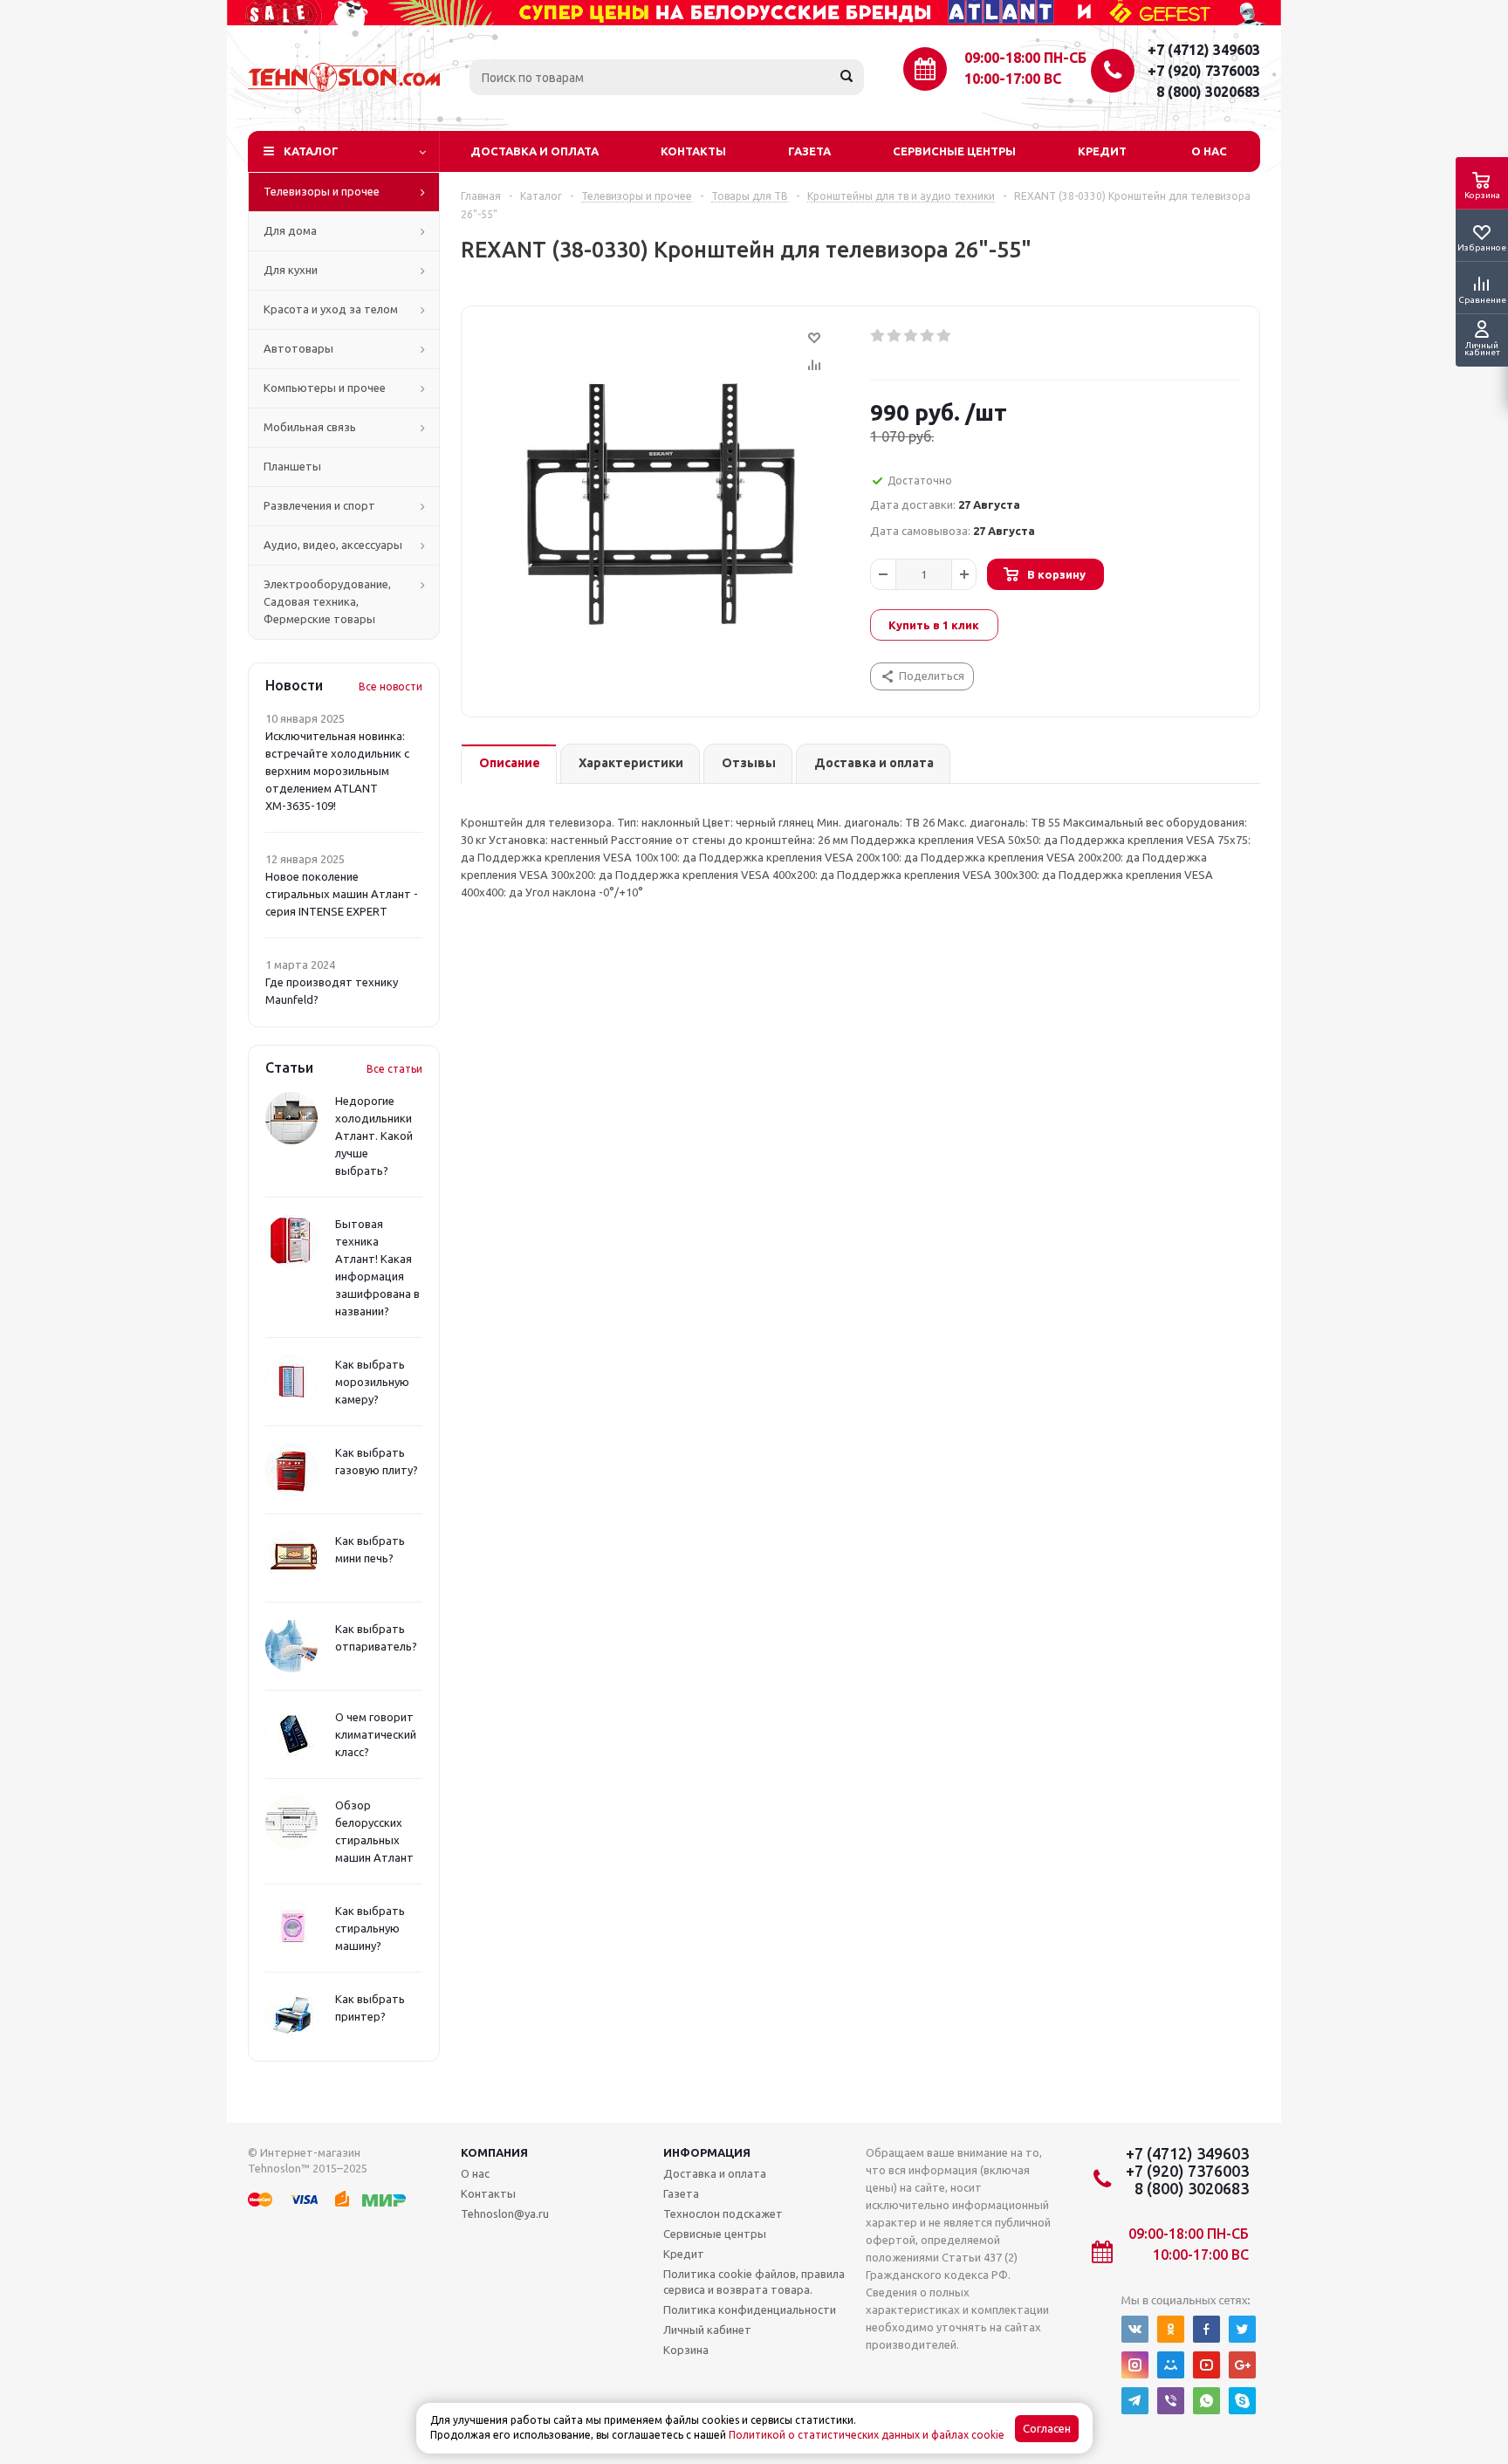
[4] (928, 336)
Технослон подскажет (723, 2213)
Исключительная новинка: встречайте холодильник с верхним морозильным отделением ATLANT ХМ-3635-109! (337, 771)
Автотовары (298, 348)
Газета (809, 151)
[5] (945, 336)
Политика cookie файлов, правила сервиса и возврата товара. (754, 2282)
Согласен (1047, 2429)
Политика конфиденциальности (750, 2310)
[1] (878, 336)
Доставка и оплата (535, 151)
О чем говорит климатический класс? (376, 1734)
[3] (912, 336)
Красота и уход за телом (331, 309)
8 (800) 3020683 (1208, 92)
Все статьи (394, 1069)
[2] (895, 336)
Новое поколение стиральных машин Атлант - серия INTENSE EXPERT (342, 894)
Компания (494, 2152)
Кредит (1102, 151)
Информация (707, 2152)
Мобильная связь (310, 427)
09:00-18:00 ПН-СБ (1025, 58)
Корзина (686, 2350)
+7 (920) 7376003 (1204, 71)
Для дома (290, 230)
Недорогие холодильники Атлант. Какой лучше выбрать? (374, 1136)
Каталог (311, 151)
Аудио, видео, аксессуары (333, 545)
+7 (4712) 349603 (1204, 50)
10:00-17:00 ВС (1013, 79)
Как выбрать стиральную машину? (370, 1928)
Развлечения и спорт (319, 505)
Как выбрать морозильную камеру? (372, 1382)
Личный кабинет (707, 2330)
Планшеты (292, 466)
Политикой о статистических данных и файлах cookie (867, 2435)
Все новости (391, 686)
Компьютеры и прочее (325, 388)
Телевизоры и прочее (322, 191)
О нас (1209, 151)
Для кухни (291, 270)
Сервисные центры (954, 151)
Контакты (693, 151)
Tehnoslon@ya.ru (505, 2213)
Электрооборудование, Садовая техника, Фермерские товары (327, 601)
